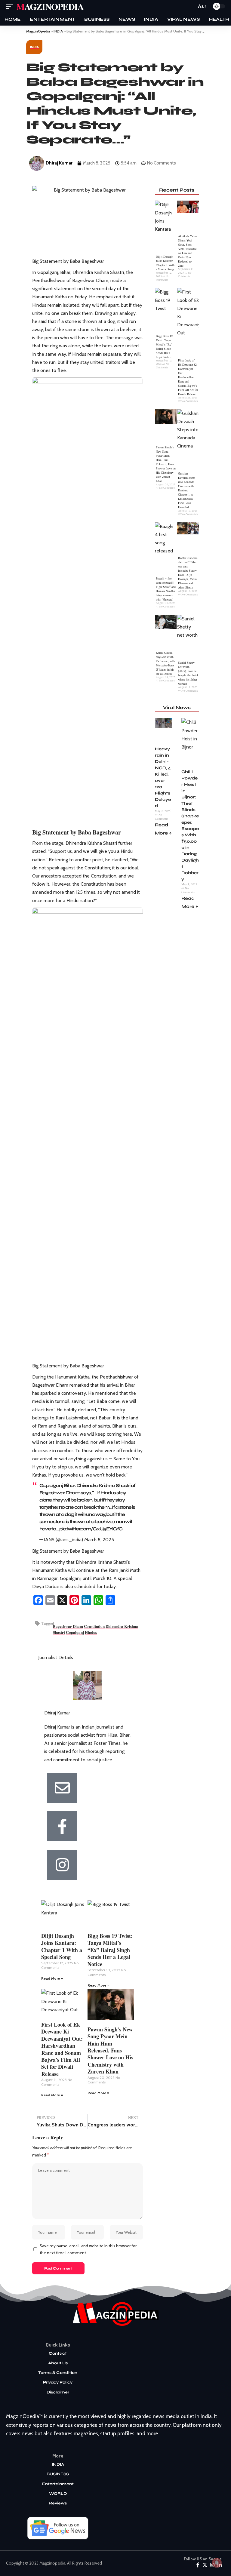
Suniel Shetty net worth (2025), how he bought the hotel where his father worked (188, 673)
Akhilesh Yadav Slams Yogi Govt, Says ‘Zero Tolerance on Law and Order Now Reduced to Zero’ (188, 251)
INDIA (34, 47)
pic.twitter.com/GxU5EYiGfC (91, 1529)
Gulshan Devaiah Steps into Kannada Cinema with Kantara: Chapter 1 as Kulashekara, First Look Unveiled (187, 490)
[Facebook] (198, 2565)
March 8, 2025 (99, 1540)
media (39, 1401)
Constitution (94, 1626)
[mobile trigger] (11, 6)
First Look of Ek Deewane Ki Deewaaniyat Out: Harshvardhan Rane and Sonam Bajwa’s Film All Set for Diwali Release (62, 2049)
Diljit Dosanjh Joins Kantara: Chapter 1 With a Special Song (62, 1946)
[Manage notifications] (217, 2563)
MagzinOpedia (50, 6)
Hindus (91, 1632)
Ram (113, 1570)
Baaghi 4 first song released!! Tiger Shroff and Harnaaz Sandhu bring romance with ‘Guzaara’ (166, 589)
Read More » (52, 1978)
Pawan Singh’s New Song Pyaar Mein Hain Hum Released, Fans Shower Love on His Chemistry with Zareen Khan (110, 2050)
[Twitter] (205, 2565)
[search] (190, 6)
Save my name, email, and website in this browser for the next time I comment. (88, 2249)
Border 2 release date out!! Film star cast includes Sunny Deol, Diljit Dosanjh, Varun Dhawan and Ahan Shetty (188, 573)
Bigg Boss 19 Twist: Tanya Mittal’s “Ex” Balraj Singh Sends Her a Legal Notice (110, 1950)
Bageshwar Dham (68, 1626)
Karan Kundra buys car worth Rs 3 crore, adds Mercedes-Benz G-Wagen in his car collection (166, 663)
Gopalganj (75, 1632)
